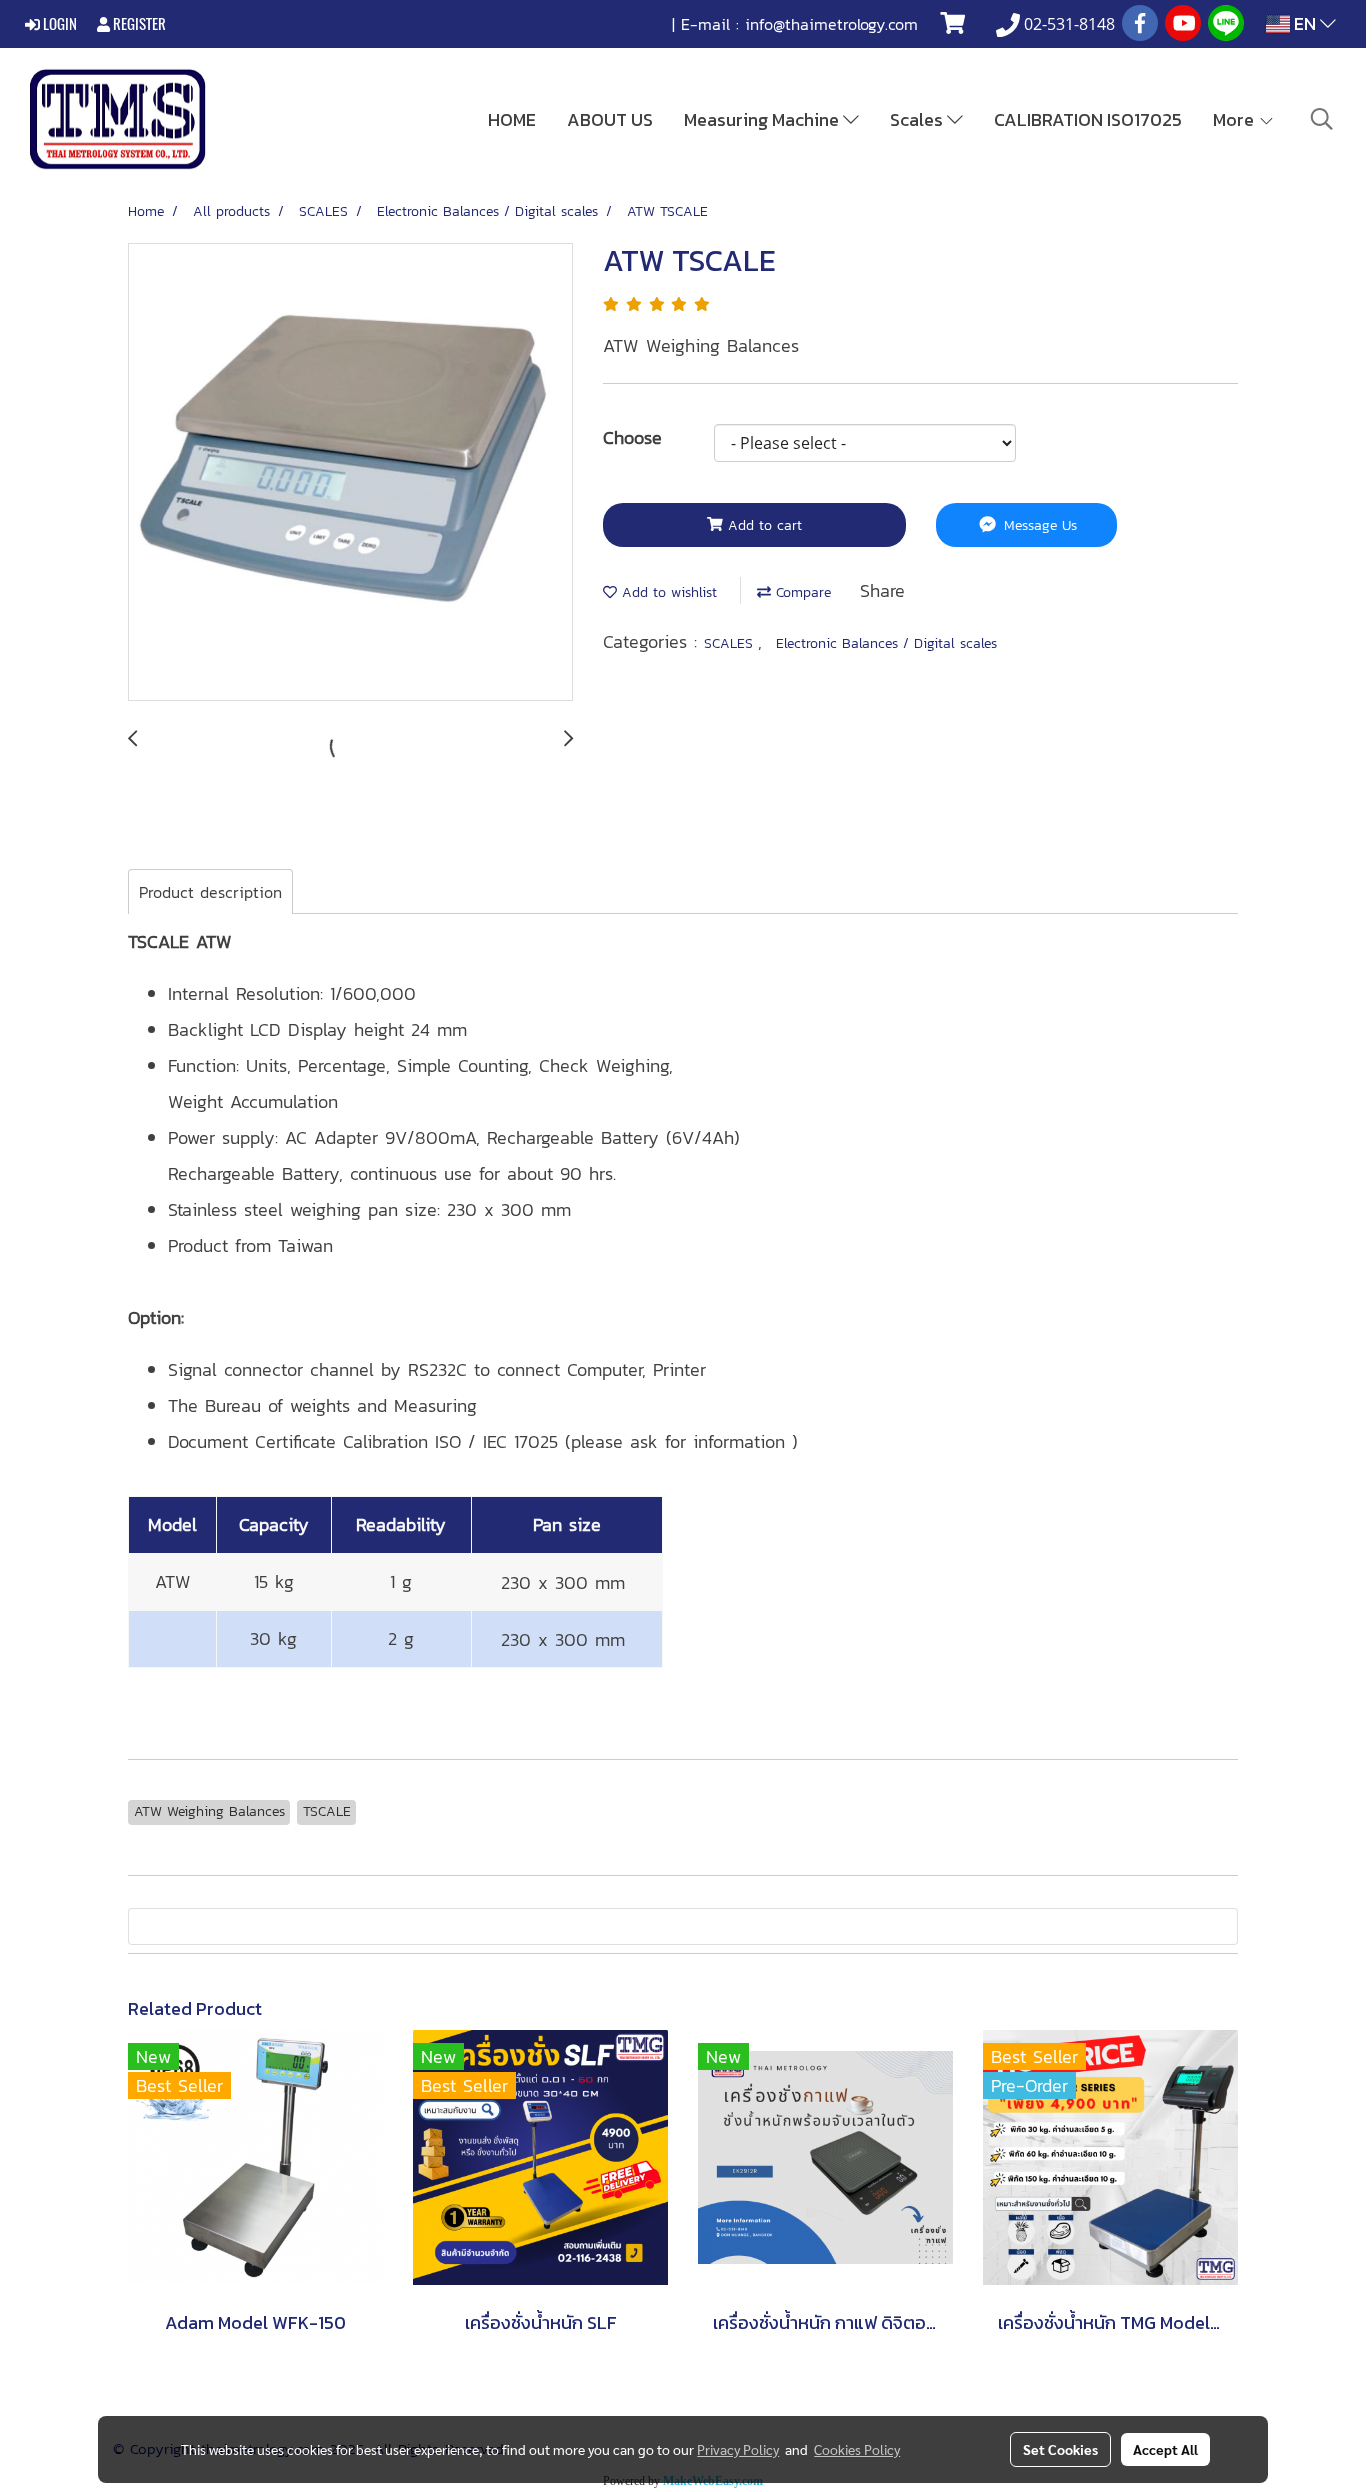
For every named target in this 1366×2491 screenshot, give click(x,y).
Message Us (1038, 525)
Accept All (1165, 2449)
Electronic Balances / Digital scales (886, 643)
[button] (1322, 119)
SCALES (731, 643)
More (1235, 119)
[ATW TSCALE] (350, 473)
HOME (512, 119)
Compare (801, 592)
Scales (918, 119)
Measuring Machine (763, 119)
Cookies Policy (857, 2449)
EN (1305, 23)
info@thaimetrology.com (831, 24)
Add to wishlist (667, 592)
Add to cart (762, 525)
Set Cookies (1060, 2449)
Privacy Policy (738, 2449)
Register (138, 24)
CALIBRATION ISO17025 (1088, 119)
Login (58, 24)
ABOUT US (610, 119)
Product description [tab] (210, 892)
